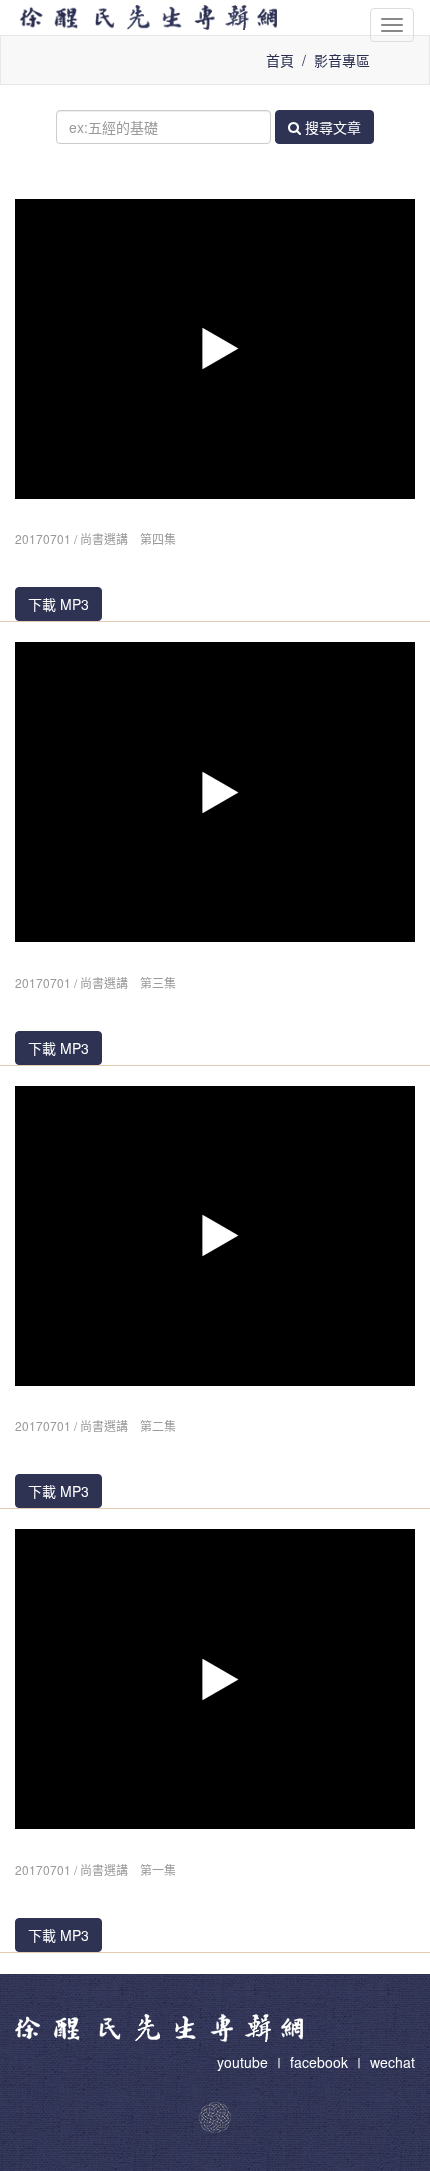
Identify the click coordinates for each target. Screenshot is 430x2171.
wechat (392, 2062)
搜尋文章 (331, 127)
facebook (319, 2062)
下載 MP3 (58, 604)
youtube (244, 2062)
